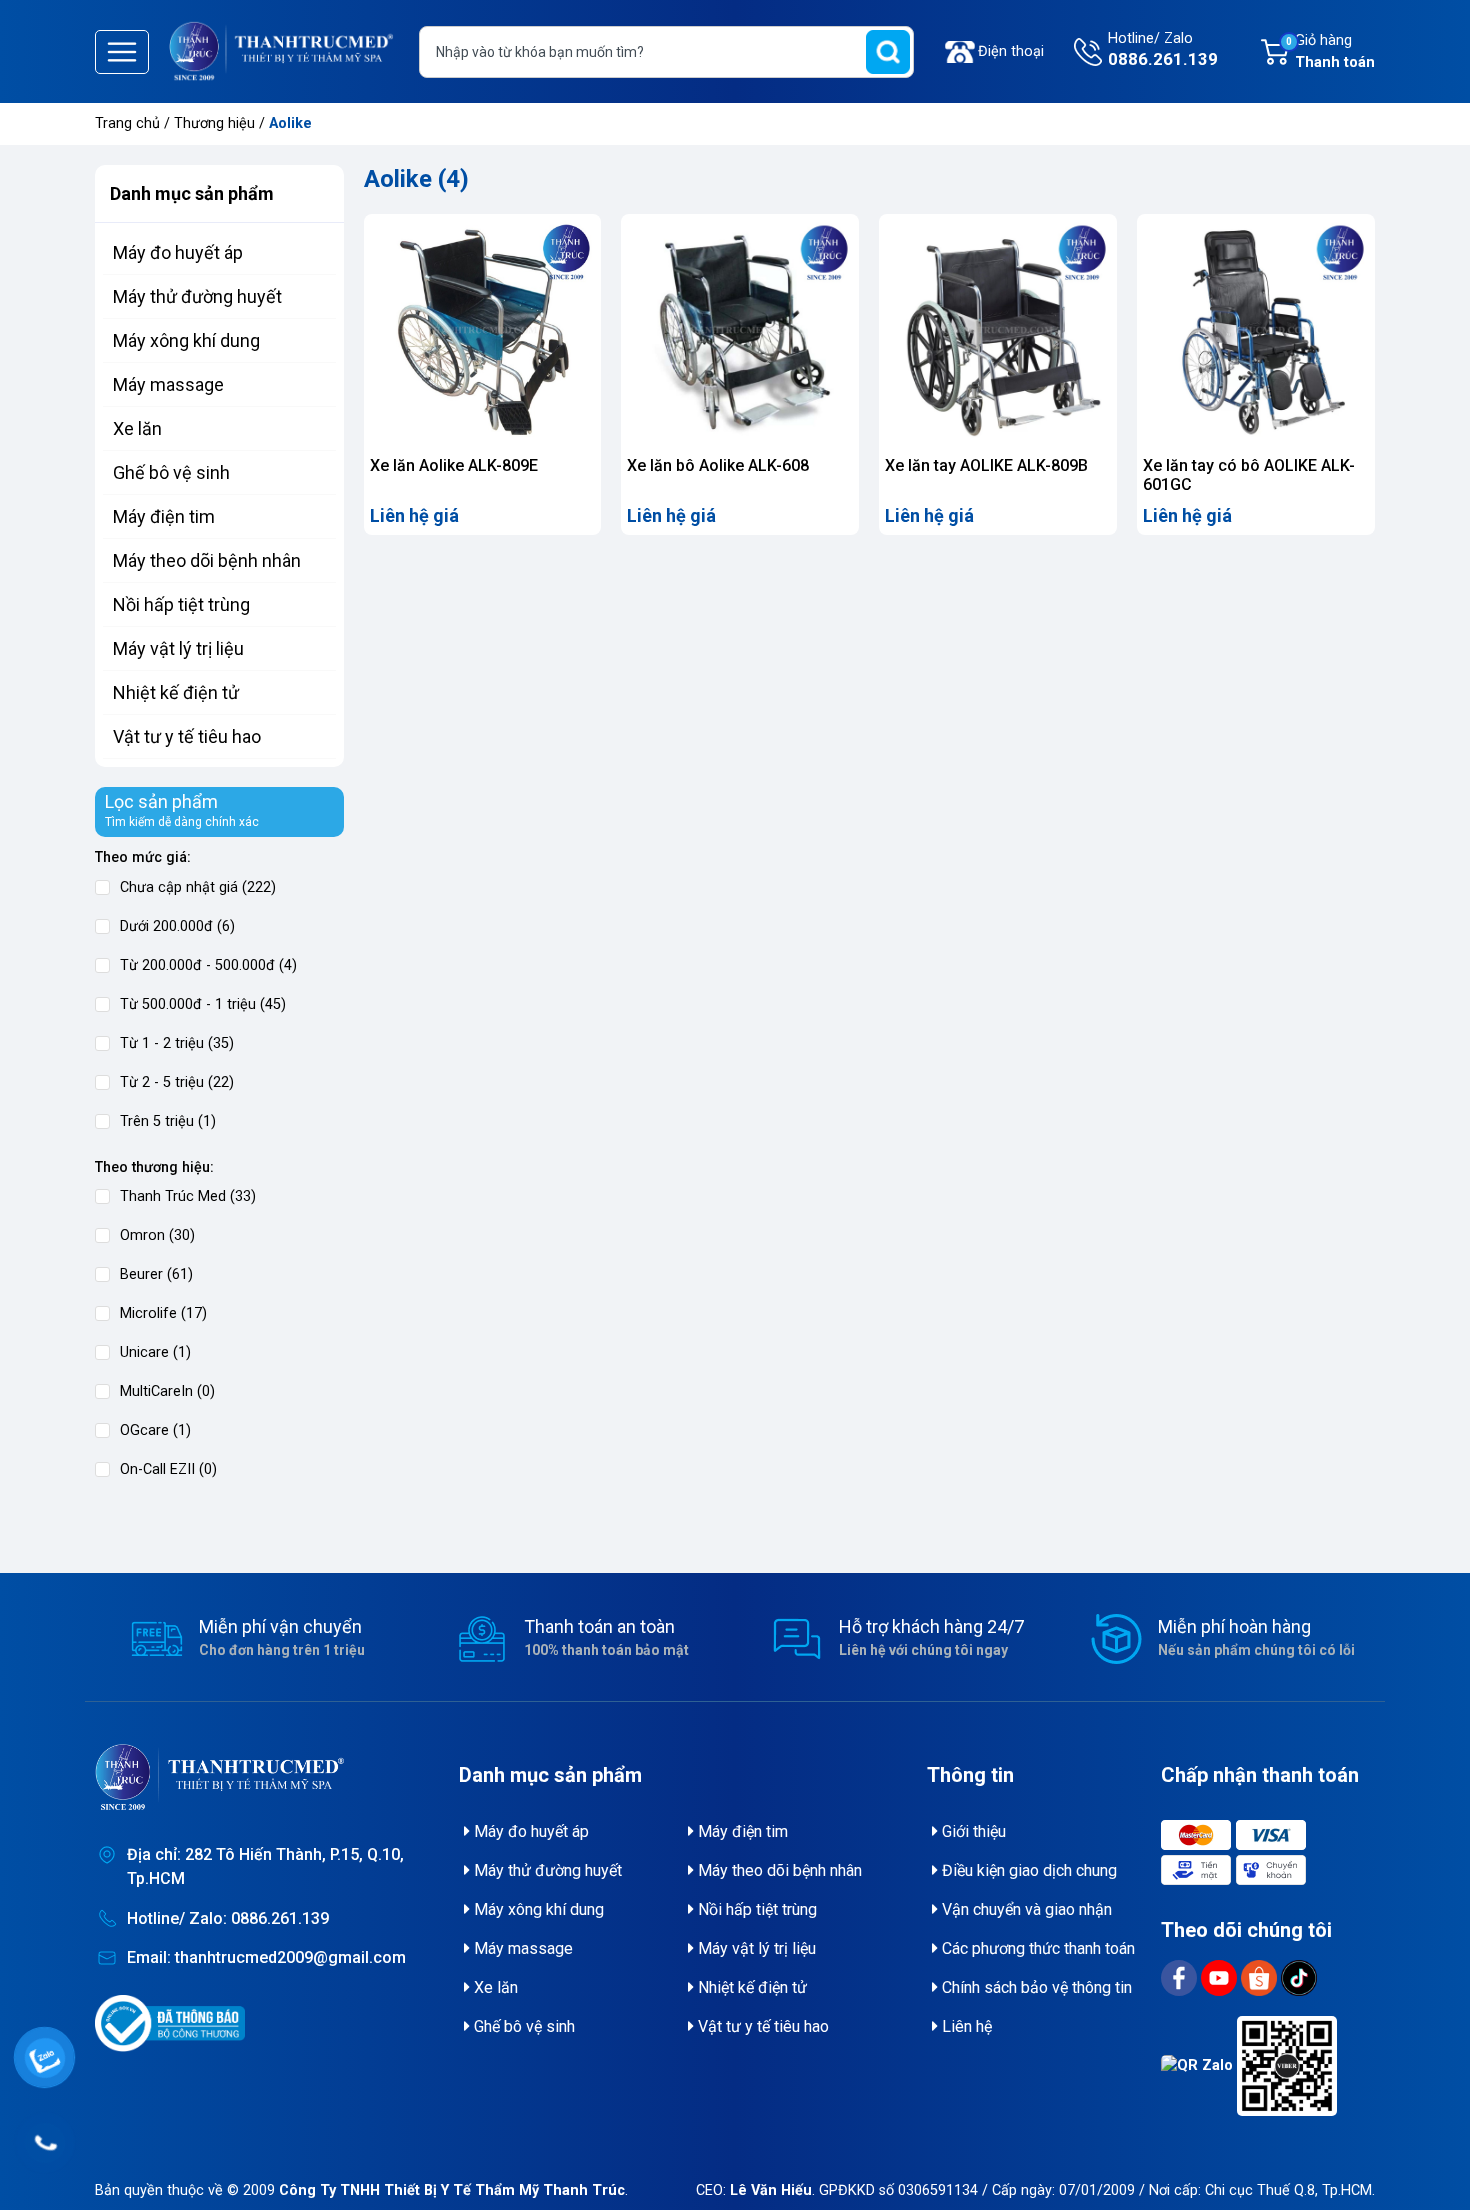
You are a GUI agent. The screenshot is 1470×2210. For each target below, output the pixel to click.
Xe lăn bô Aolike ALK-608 (718, 465)
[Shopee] (1261, 1977)
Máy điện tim (164, 516)
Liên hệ (965, 2026)
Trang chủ (127, 123)
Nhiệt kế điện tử (176, 692)
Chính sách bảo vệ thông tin (1035, 1987)
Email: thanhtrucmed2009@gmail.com (266, 1957)
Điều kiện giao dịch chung (1027, 1870)
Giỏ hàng (1330, 51)
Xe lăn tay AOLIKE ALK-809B (986, 465)
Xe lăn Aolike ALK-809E (454, 465)
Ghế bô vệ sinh (171, 472)
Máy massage (168, 384)
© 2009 (426, 2190)
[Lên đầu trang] (1428, 2145)
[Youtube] (1221, 1977)
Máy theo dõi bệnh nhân (207, 560)
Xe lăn (137, 428)
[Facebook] (1181, 1977)
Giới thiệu (972, 1831)
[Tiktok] (1299, 1977)
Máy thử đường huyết (197, 296)
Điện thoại (1011, 51)
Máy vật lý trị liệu (178, 648)
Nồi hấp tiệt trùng (181, 604)
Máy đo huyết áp (178, 252)
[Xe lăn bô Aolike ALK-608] (740, 333)
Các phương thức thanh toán (1036, 1948)
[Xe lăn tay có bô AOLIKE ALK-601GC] (1256, 333)
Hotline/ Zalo (1163, 49)
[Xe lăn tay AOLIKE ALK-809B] (998, 333)
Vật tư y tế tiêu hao (187, 736)
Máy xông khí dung (186, 340)
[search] (888, 52)
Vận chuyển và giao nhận (1025, 1909)
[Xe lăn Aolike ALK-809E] (483, 333)
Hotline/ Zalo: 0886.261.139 (228, 1918)
